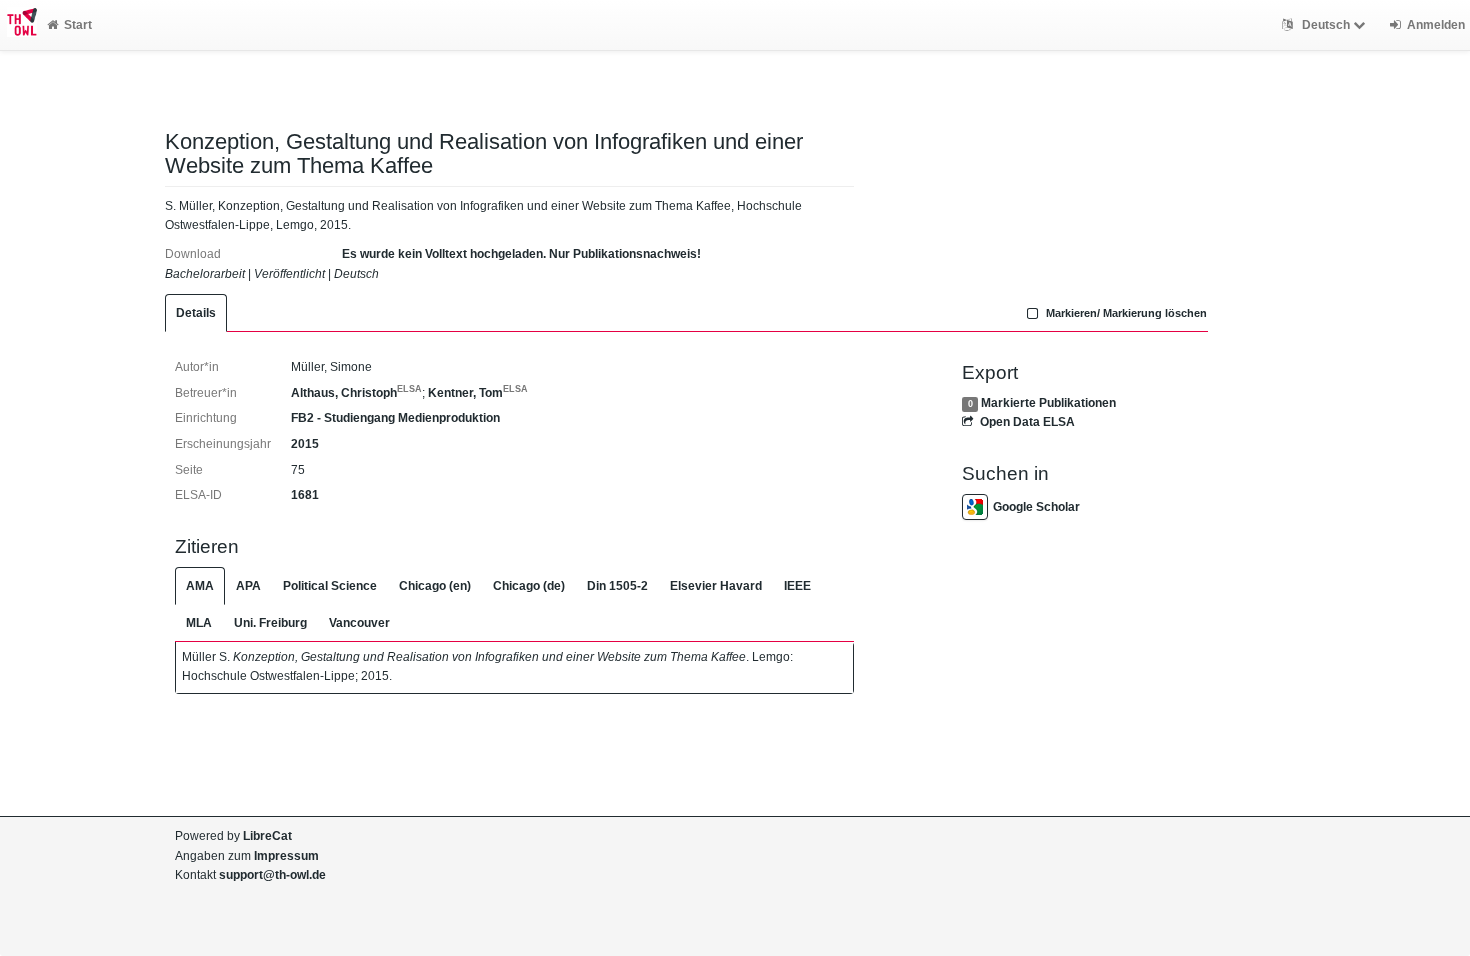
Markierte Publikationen (1048, 403)
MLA (199, 623)
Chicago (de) (529, 586)
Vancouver (359, 623)
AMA (200, 586)
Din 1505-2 (617, 586)
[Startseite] (18, 25)
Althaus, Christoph (356, 393)
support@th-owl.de (272, 875)
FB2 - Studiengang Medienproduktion (395, 418)
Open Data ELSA (1027, 422)
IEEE (797, 586)
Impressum (286, 856)
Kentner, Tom (478, 393)
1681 (305, 495)
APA (248, 586)
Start (78, 25)
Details (196, 313)
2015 (305, 444)
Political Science (330, 586)
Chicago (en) (435, 586)
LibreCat (267, 836)
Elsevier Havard (716, 586)
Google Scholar (1036, 507)
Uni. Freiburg (270, 623)
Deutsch (1326, 25)
